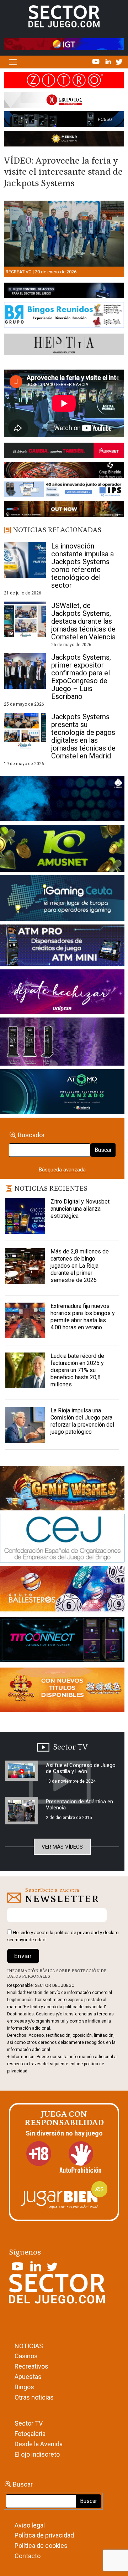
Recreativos (31, 2366)
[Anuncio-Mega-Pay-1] (62, 947)
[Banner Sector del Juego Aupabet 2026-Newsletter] (64, 452)
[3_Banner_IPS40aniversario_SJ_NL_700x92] (64, 491)
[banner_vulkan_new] (64, 292)
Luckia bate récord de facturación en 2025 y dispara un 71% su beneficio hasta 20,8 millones (77, 1370)
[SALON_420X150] (62, 993)
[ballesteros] (62, 1591)
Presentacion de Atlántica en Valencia (79, 1805)
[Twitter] (119, 61)
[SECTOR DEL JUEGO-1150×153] (64, 101)
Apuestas (28, 2377)
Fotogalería (30, 2434)
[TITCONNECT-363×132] (62, 1641)
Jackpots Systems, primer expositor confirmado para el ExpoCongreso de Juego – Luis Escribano (81, 677)
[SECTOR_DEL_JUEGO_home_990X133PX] (64, 82)
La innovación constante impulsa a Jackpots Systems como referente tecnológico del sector (82, 566)
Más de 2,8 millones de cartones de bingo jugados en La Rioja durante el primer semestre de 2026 (80, 1266)
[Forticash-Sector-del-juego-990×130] (64, 121)
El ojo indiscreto (37, 2454)
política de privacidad (77, 1933)
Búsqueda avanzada (62, 1170)
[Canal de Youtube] (97, 61)
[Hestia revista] (64, 346)
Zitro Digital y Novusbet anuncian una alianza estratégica (80, 1209)
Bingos (24, 2387)
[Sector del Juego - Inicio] (64, 16)
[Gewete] (62, 1043)
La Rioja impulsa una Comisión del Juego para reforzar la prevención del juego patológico (82, 1421)
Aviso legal (30, 2525)
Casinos (26, 2356)
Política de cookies (41, 2546)
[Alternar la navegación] (13, 62)
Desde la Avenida (39, 2444)
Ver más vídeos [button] (62, 1847)
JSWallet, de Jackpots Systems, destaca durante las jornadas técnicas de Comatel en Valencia (83, 621)
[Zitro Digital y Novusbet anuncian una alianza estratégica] (25, 1216)
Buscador (31, 1135)
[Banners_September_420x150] (62, 1691)
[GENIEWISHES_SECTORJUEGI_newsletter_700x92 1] (64, 140)
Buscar (103, 1150)
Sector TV (29, 2423)
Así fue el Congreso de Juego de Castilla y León (81, 1768)
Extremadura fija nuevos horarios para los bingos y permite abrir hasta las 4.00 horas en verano (83, 1317)
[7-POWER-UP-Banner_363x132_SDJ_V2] (62, 800)
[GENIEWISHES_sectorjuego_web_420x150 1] (62, 1490)
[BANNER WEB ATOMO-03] (62, 1093)
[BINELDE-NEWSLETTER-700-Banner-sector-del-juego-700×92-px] (64, 472)
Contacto (28, 2556)
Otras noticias (34, 2397)
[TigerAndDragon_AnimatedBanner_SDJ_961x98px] (64, 44)
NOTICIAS (29, 2346)
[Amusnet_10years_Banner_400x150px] (62, 850)
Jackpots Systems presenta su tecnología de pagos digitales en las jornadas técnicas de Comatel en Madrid (83, 736)
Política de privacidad (44, 2535)
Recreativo (19, 272)
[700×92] (64, 510)
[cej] (62, 1540)
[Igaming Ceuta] (62, 900)
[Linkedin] (109, 61)
